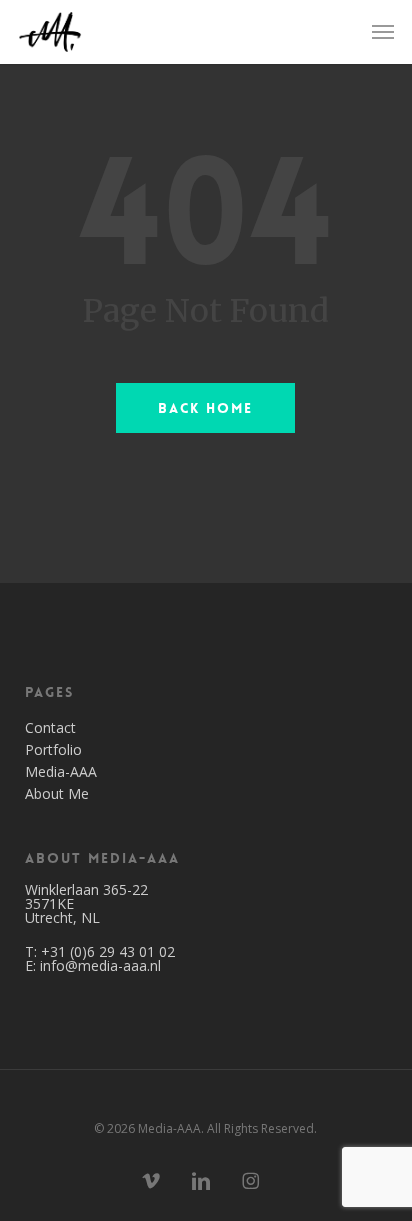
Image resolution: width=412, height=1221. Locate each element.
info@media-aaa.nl (100, 965)
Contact (50, 728)
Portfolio (53, 750)
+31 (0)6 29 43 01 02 (108, 951)
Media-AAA (61, 772)
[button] (383, 32)
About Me (57, 794)
